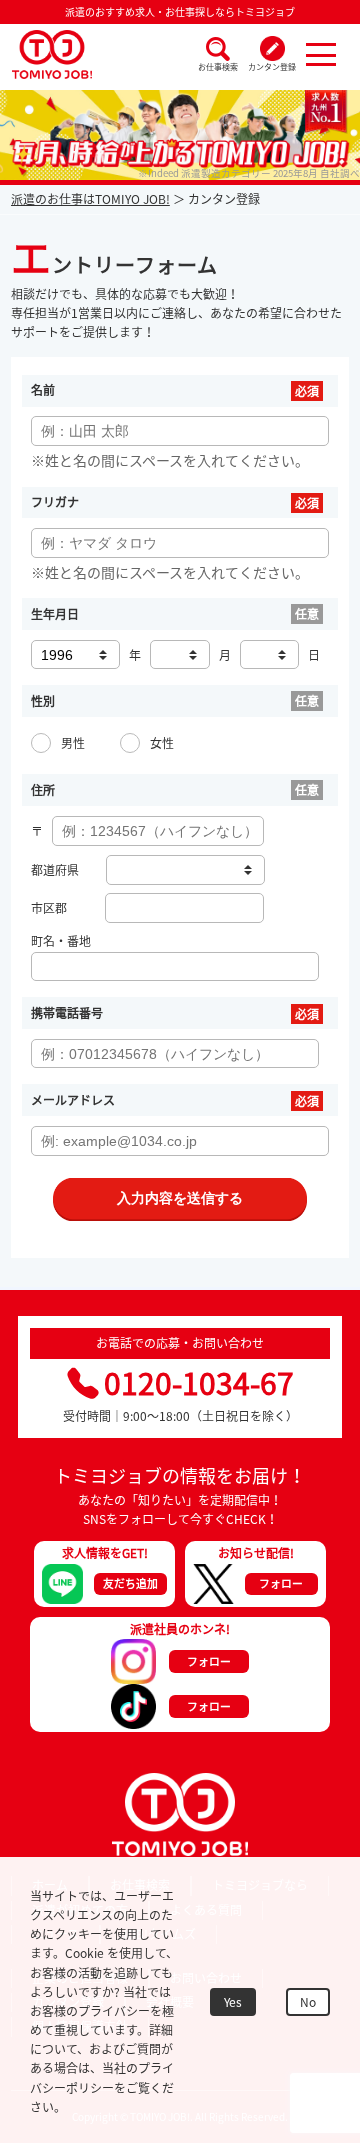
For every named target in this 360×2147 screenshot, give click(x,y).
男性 (73, 743)
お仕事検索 (218, 67)
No (308, 2002)
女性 (162, 743)
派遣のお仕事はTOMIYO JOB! (90, 199)
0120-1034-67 (199, 1382)
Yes (233, 2002)
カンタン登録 (272, 67)
